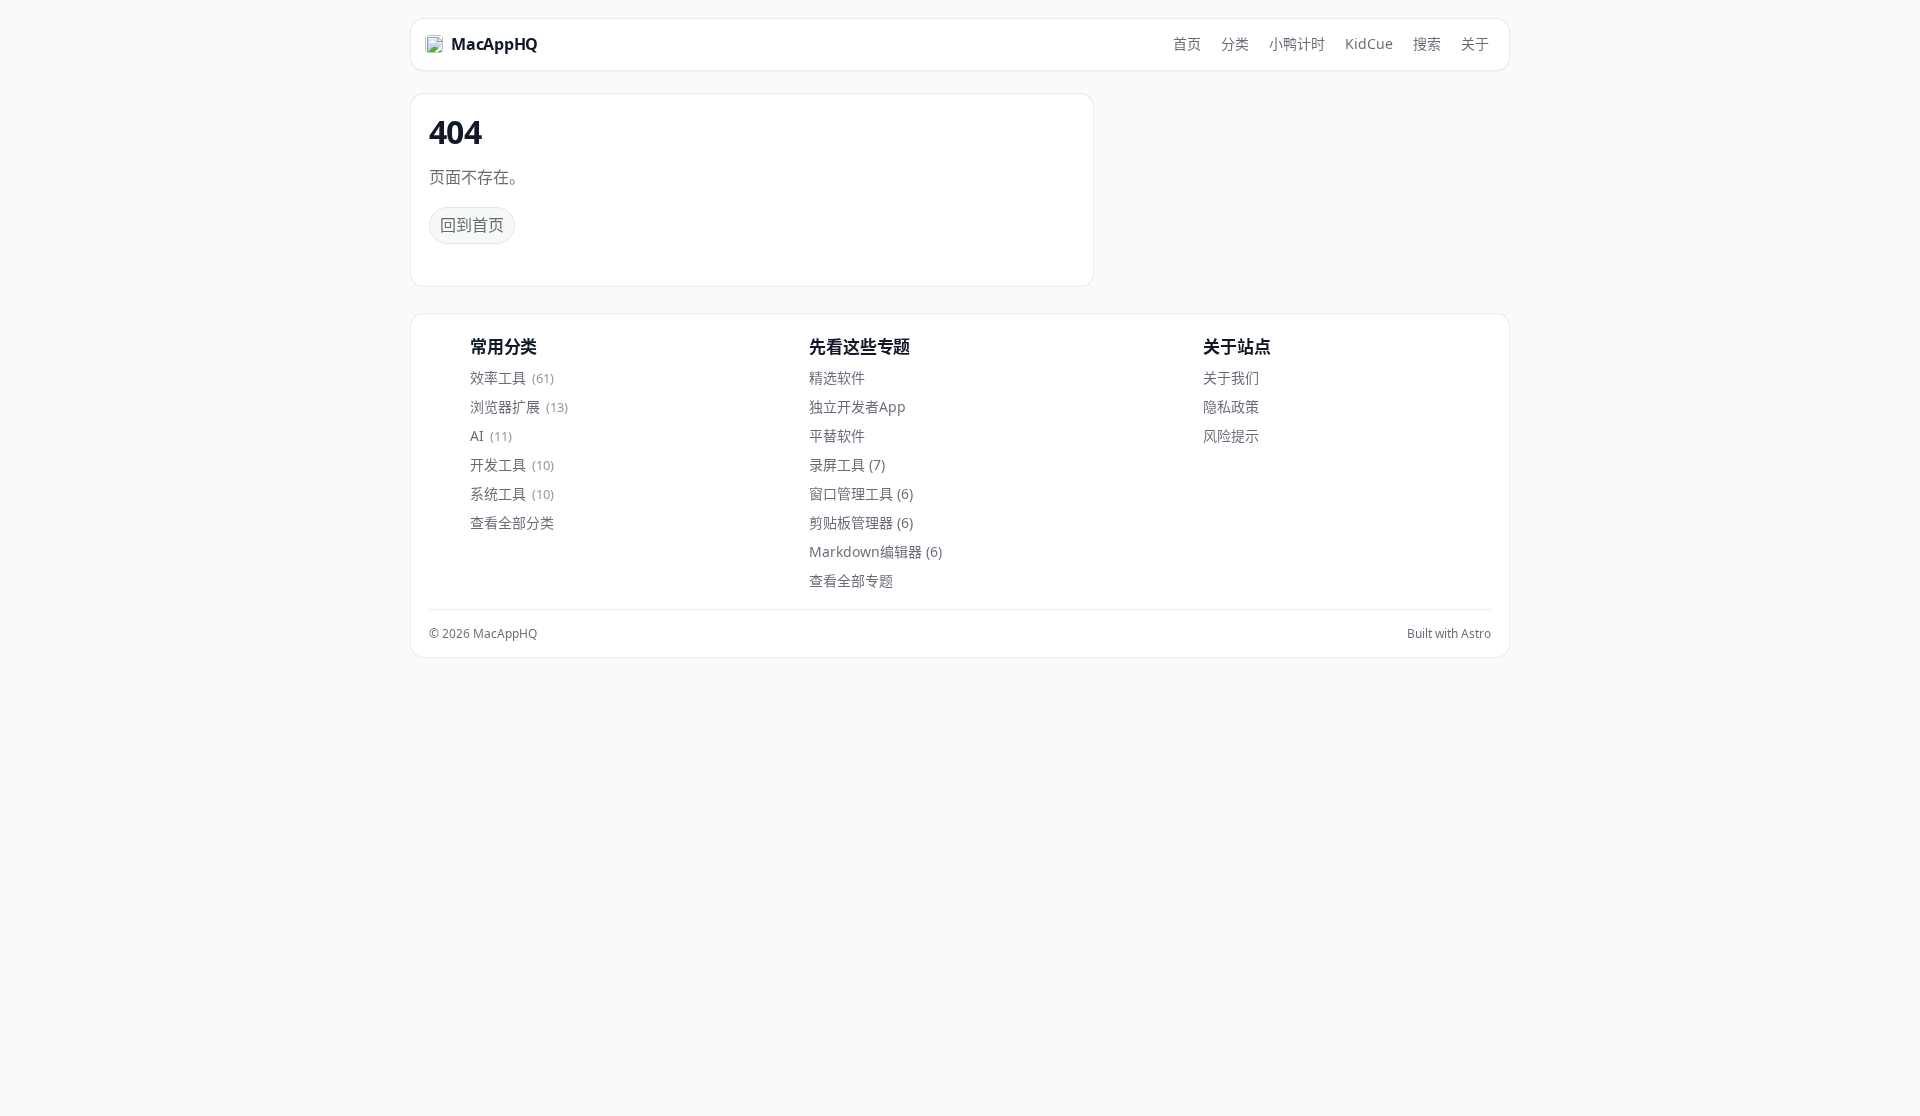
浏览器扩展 (519, 407)
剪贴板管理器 (861, 523)
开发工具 (512, 465)
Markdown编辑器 (875, 552)
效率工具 (512, 378)
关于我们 (1231, 378)
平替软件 (837, 436)
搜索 (1427, 43)
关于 (1475, 43)
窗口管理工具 (861, 494)
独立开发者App (857, 407)
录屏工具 (847, 465)
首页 (1187, 43)
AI (491, 436)
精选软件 (837, 378)
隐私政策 (1231, 407)
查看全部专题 (851, 581)
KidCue (1369, 43)
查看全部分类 (512, 523)
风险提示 (1231, 436)
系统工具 (512, 494)
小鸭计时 (1297, 43)
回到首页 (472, 225)
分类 (1235, 43)
